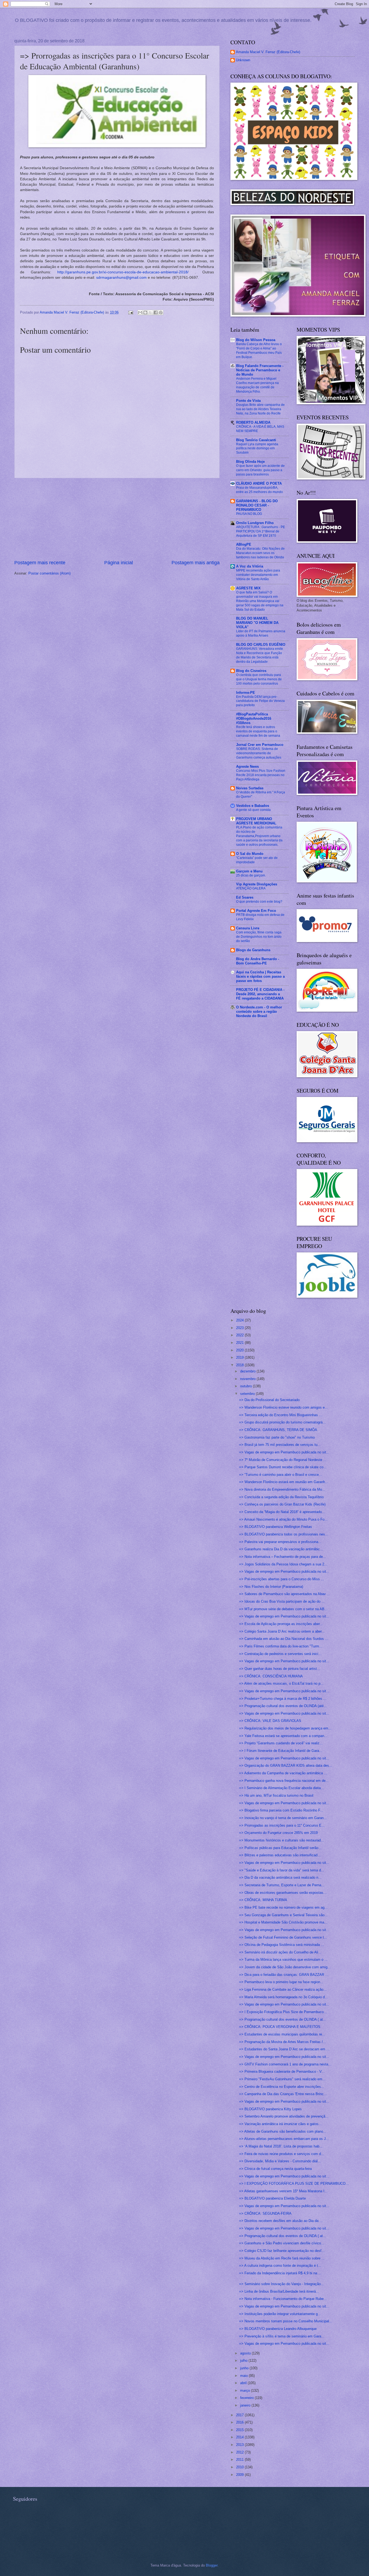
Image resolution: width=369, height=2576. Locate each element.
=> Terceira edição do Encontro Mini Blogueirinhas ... (281, 1415)
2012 (240, 2452)
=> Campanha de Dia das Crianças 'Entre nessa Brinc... (283, 2094)
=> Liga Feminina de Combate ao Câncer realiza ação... (283, 1989)
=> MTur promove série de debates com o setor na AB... (283, 1609)
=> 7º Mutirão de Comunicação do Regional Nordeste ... (283, 1460)
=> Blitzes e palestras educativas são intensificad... (280, 1855)
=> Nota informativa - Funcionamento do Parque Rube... (283, 2299)
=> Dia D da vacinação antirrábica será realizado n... (280, 1877)
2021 (240, 1343)
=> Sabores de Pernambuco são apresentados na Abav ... (285, 1594)
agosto (246, 2353)
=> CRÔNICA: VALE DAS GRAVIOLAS (270, 1721)
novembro (248, 1379)
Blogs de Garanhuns (253, 950)
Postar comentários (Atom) (49, 573)
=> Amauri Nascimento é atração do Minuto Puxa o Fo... (283, 1519)
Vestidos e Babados (253, 806)
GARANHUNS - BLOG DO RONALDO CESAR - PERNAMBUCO (257, 505)
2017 (240, 2415)
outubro (246, 1386)
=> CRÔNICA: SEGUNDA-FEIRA (265, 2213)
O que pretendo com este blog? (259, 902)
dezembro (248, 1371)
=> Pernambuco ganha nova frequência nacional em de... (284, 1781)
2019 (240, 1357)
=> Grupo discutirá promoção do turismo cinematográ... (282, 1422)
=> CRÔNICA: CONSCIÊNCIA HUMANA (271, 1676)
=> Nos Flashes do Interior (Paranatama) (271, 1587)
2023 (240, 1328)
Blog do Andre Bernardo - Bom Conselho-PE (258, 961)
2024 (240, 1320)
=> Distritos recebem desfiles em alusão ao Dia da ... (281, 2221)
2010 (240, 2467)
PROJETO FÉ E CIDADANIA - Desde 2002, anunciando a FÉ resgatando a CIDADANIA (260, 994)
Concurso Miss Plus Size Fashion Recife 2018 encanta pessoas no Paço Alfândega (261, 775)
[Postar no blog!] (145, 312)
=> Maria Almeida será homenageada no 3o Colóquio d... (284, 1997)
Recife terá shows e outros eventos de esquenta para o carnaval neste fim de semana (258, 731)
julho (244, 2361)
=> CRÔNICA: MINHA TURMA (263, 1900)
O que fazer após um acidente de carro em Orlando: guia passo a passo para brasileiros (260, 470)
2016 (240, 2422)
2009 (240, 2475)
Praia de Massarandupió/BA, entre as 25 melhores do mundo (259, 490)
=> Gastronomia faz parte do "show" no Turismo (277, 1437)
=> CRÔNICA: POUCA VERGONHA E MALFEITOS (280, 2027)
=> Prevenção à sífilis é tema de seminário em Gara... (282, 2336)
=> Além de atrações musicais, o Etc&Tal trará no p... (281, 1683)
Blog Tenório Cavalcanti (256, 440)
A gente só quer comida (253, 810)
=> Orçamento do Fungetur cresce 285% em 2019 (278, 1833)
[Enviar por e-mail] (140, 312)
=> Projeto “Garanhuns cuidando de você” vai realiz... (281, 1743)
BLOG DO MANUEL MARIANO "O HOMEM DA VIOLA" (257, 623)
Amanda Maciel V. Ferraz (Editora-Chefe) (268, 52)
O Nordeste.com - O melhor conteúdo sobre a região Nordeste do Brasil (259, 1012)
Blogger (212, 2565)
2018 (240, 1365)
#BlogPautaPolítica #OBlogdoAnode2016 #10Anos (254, 718)
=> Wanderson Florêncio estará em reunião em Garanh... (284, 1482)
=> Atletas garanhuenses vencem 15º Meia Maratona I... (283, 2191)
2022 (240, 1335)
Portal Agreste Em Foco (256, 911)
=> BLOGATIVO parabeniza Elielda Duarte (272, 2198)
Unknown (243, 60)
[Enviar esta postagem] (130, 312)
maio (244, 2376)
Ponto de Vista (248, 401)
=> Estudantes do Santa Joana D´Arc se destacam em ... (284, 2049)
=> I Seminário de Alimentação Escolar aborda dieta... (281, 1788)
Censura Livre (248, 928)
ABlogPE (244, 544)
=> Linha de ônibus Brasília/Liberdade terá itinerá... (279, 2291)
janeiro (246, 2405)
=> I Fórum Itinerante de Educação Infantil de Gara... (281, 1751)
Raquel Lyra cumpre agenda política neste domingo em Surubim (257, 448)
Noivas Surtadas (250, 788)
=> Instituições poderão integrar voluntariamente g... (280, 2314)
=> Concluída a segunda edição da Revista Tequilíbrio (281, 1497)
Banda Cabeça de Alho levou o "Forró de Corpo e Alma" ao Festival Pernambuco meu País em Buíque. (259, 351)
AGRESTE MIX (248, 588)
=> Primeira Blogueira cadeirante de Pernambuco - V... (282, 2072)
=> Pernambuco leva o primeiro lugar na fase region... (281, 1982)
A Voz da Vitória (250, 566)
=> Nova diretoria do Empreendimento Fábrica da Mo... (282, 1489)
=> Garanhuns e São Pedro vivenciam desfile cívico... (282, 2243)
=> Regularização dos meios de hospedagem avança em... (285, 1728)
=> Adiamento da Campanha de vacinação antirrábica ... (283, 1773)
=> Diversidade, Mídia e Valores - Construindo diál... (280, 2161)
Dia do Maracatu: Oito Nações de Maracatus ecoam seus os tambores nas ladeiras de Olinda (260, 553)
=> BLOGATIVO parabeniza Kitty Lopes (270, 2109)
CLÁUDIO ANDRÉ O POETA (259, 483)
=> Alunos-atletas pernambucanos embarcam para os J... (284, 2139)
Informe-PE (246, 693)
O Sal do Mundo (250, 854)
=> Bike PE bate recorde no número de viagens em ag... (283, 1907)
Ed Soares (245, 897)
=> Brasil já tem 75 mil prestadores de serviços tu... (280, 1445)
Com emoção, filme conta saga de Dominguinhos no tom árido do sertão (259, 937)
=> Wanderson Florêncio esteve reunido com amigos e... (284, 1407)
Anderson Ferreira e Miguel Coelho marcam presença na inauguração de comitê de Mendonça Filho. (257, 385)
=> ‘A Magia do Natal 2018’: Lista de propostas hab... (281, 2146)
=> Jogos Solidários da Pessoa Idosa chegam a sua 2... (283, 1564)
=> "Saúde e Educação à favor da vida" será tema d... (282, 1870)
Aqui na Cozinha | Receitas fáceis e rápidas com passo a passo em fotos (260, 976)
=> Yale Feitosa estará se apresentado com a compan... (283, 1736)
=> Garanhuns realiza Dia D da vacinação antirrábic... (281, 1549)
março (246, 2390)
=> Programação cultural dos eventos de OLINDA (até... (283, 1706)
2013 (240, 2445)
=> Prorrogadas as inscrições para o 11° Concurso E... (282, 1825)
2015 (240, 2430)
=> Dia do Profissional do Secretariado (269, 1400)
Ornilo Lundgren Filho (255, 523)
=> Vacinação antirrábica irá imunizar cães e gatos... (280, 2124)
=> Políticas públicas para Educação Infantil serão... (280, 1848)
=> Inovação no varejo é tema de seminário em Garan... (283, 1818)
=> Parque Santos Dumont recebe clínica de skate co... (283, 1467)
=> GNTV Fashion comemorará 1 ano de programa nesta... (285, 2064)
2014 (240, 2437)
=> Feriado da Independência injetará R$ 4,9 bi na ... (280, 2273)
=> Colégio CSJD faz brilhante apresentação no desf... (282, 2251)
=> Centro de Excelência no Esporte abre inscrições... (282, 2087)
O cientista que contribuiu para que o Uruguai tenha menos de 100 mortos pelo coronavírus (259, 679)
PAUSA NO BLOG (249, 514)
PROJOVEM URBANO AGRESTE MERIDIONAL (256, 821)
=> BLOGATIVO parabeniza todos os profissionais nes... (284, 1534)
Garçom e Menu (249, 871)
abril (244, 2383)
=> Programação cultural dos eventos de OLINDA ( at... (283, 2019)
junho (245, 2368)
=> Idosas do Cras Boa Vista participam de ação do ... (282, 1601)
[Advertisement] (117, 519)
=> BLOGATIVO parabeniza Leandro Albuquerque (278, 2329)
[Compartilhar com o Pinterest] (161, 312)
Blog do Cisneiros (251, 671)
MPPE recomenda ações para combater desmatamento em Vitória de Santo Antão (258, 575)
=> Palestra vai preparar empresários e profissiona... (280, 1542)
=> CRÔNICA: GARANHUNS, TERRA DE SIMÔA (278, 1430)
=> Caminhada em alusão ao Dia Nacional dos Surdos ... (284, 1639)
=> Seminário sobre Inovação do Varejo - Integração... (281, 2284)
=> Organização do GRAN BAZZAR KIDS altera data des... (286, 1766)
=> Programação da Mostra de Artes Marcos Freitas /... (283, 2042)
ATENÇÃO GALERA (251, 888)
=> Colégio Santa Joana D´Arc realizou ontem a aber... (282, 1631)
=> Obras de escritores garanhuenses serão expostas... (283, 1893)
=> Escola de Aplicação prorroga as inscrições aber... (281, 1624)
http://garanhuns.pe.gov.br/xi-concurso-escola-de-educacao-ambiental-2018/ (123, 272)
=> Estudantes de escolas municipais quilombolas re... (282, 2034)
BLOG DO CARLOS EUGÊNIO (261, 645)
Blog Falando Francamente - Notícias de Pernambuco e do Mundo (260, 370)
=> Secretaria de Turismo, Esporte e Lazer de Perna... (282, 1885)
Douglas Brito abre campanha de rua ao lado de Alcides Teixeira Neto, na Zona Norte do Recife (260, 409)
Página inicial (119, 563)
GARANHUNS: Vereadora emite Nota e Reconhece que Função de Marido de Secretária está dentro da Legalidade (260, 655)
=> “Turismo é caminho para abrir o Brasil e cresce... (281, 1475)
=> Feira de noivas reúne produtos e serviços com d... (282, 2154)
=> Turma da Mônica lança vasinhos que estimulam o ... (283, 1960)
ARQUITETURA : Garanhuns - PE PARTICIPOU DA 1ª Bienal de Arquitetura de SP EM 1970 (261, 531)
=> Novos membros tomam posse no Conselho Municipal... (286, 2321)
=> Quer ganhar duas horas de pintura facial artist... (280, 1669)
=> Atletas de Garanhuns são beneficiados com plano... (283, 2131)
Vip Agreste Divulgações (257, 884)
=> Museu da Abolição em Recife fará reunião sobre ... (282, 2258)
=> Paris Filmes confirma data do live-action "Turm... (281, 1646)
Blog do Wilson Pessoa (256, 340)
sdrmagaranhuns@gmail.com (121, 278)
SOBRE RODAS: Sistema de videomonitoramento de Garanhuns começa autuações (259, 753)
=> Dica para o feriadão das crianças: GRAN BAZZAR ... (284, 1975)
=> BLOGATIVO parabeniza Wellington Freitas (276, 1527)
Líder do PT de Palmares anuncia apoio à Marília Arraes (261, 633)
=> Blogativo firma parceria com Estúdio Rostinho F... (281, 1810)
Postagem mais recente (40, 563)
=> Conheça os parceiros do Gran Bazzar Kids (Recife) (282, 1504)
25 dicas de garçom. (251, 875)
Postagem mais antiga (196, 563)
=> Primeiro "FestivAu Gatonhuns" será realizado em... (282, 2079)
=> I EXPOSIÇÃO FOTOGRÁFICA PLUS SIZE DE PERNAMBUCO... (294, 2184)
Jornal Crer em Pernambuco (260, 745)
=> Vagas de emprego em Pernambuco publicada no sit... (284, 1452)
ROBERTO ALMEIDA (253, 422)
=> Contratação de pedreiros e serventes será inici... (280, 1654)
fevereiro (247, 2398)
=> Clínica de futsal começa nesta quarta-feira (275, 2169)
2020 (240, 1350)
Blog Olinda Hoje (250, 462)
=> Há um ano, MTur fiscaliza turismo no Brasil (276, 1795)
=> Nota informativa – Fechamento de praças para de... (283, 1557)
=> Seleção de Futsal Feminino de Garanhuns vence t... (283, 1937)
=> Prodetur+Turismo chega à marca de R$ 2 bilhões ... (283, 1699)
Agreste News (247, 767)
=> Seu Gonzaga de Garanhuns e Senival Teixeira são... (283, 1915)
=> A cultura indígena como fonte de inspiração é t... (280, 2266)
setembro (248, 1394)
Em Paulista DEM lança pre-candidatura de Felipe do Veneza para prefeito (260, 701)
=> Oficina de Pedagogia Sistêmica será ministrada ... (282, 1945)
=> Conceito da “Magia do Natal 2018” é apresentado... (282, 1512)
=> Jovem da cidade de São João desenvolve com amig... (285, 1967)
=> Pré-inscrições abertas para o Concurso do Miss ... (282, 1579)
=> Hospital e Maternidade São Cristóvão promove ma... (283, 1922)
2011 (240, 2460)
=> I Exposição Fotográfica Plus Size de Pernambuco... (283, 2012)
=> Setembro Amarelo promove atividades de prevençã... (284, 2116)
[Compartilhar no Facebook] (156, 312)
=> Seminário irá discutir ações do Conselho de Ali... (280, 1952)
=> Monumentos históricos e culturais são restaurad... (281, 1840)
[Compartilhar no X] (150, 312)
